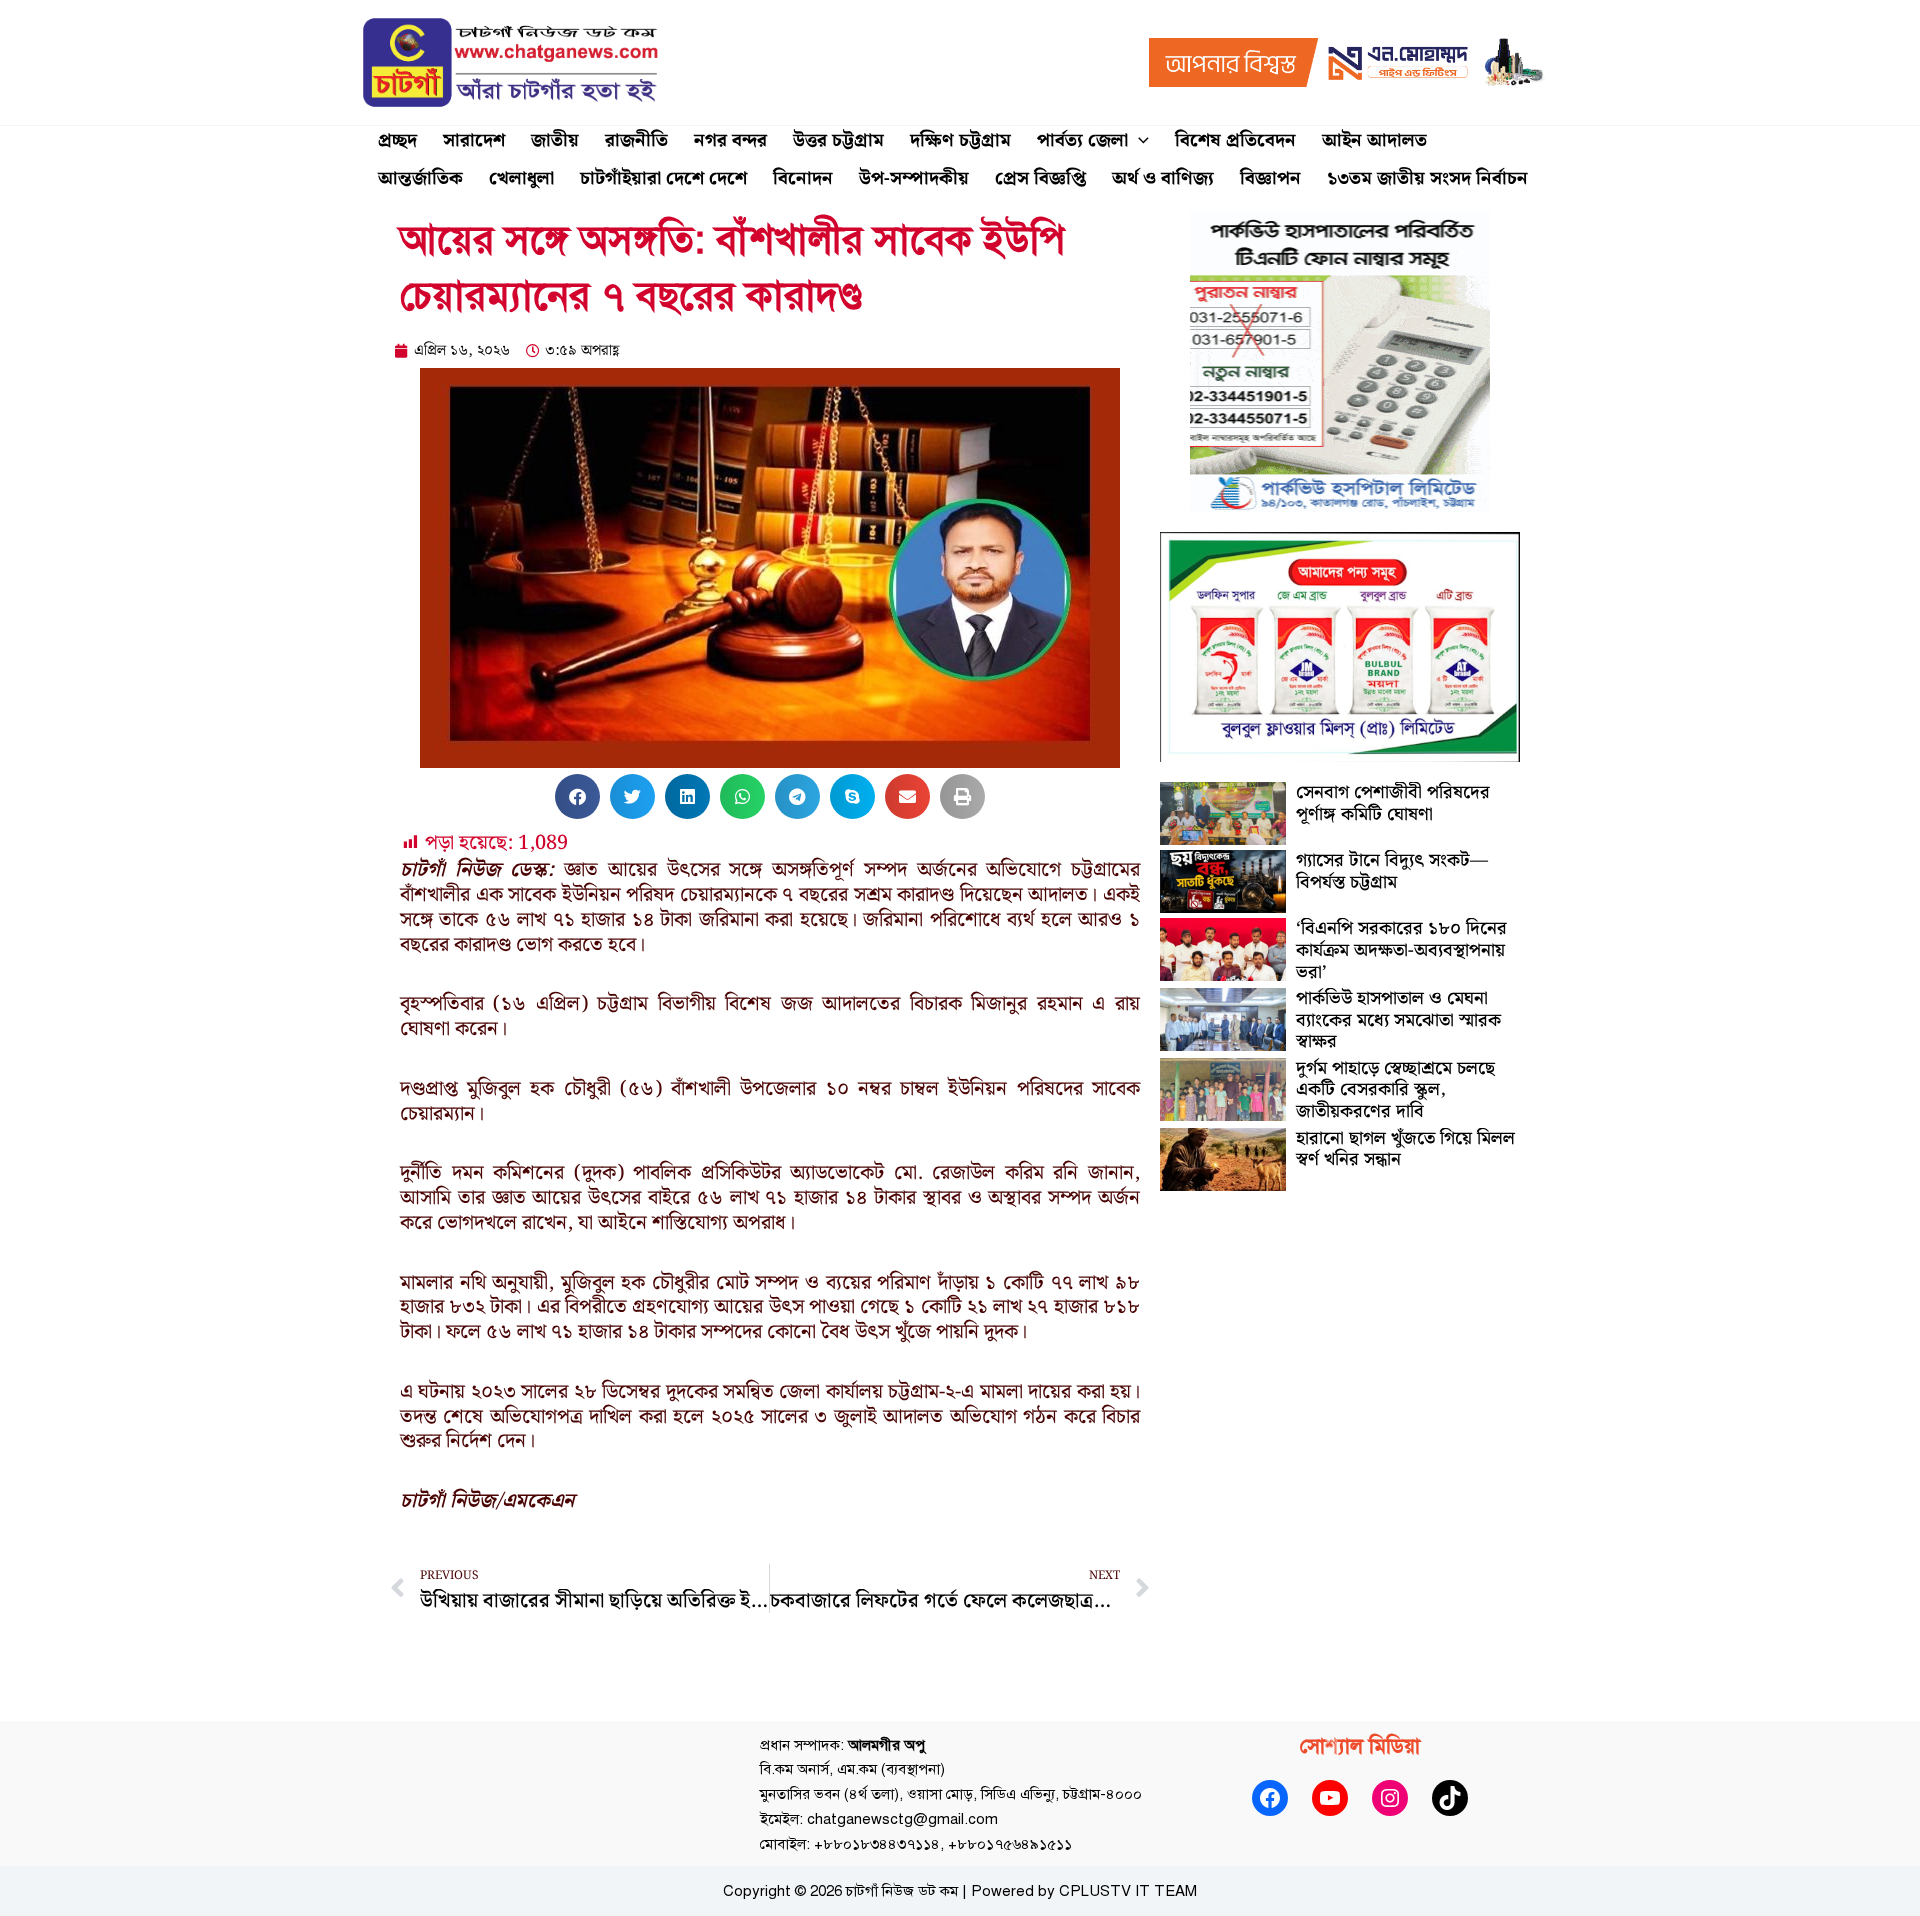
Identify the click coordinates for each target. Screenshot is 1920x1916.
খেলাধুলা (521, 178)
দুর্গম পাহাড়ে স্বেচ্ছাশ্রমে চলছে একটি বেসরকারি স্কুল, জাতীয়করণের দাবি (1395, 1090)
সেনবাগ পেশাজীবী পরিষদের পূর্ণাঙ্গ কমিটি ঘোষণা (1393, 803)
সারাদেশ (474, 140)
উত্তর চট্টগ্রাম (838, 140)
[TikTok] (1450, 1798)
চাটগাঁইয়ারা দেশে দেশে (663, 178)
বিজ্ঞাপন (1270, 178)
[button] (1138, 141)
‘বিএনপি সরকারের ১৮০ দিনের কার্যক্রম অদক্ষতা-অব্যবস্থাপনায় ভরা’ (1401, 950)
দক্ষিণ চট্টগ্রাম (960, 140)
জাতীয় (555, 140)
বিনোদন (803, 178)
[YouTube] (1330, 1798)
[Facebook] (1270, 1798)
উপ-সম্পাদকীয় (914, 178)
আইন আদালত (1374, 140)
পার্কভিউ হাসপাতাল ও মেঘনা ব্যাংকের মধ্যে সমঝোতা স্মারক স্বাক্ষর (1398, 1020)
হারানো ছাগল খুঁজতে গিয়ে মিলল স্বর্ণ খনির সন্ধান (1405, 1149)
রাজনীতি (636, 140)
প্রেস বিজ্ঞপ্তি (1040, 178)
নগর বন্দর (730, 140)
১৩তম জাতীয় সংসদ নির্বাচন (1427, 178)
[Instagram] (1390, 1798)
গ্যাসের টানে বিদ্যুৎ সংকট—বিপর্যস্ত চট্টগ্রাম (1392, 871)
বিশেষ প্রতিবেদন (1235, 140)
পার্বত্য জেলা (1082, 140)
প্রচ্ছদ (397, 140)
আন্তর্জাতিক (420, 178)
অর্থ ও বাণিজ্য (1163, 178)
